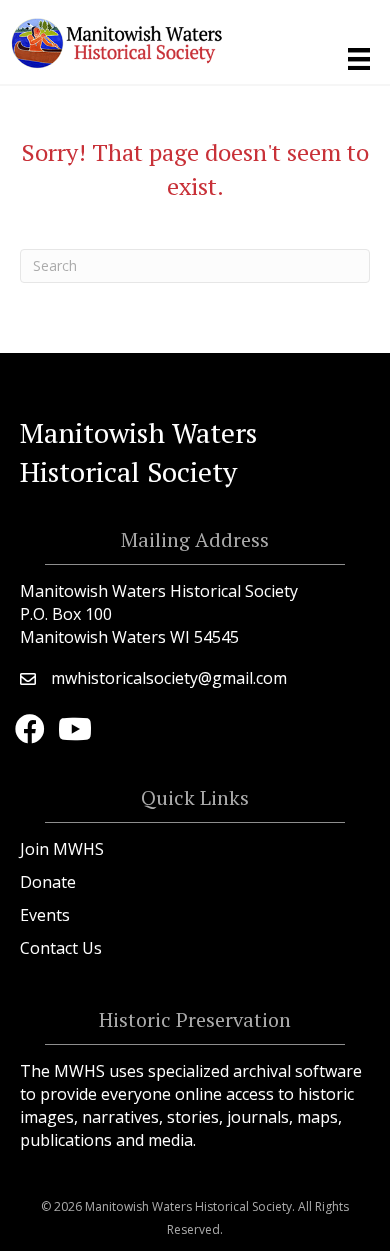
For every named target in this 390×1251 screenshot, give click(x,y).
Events (45, 915)
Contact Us (61, 948)
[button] (30, 729)
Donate (48, 882)
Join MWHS (62, 849)
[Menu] (359, 59)
